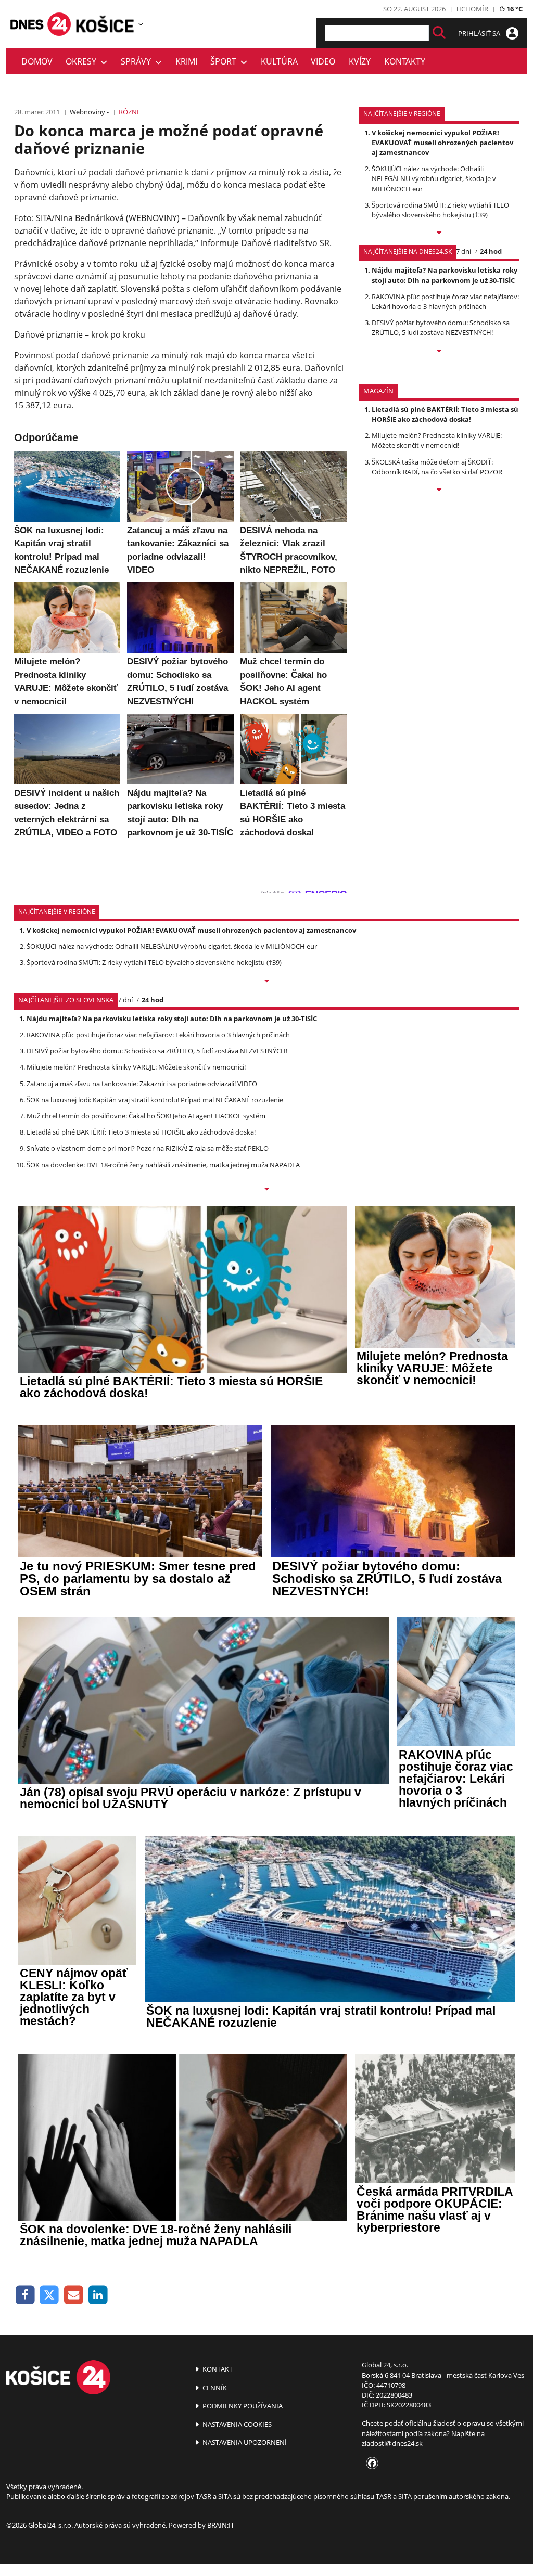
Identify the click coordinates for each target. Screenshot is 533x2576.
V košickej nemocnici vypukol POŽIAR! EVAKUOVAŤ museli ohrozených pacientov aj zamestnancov (442, 143)
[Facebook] (25, 2295)
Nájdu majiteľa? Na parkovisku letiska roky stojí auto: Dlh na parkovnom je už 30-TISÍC (445, 275)
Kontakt (217, 2369)
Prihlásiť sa (480, 33)
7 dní (464, 251)
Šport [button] (225, 61)
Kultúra (279, 61)
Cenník (214, 2388)
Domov (37, 61)
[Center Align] (439, 33)
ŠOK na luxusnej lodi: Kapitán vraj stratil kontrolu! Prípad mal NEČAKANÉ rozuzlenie (155, 1100)
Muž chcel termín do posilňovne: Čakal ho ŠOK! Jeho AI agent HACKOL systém (146, 1116)
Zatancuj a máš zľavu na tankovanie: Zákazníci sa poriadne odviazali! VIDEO (142, 1084)
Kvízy (360, 61)
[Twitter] (50, 2295)
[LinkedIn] (98, 2295)
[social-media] (370, 2464)
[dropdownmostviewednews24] (439, 352)
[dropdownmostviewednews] (439, 234)
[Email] (74, 2295)
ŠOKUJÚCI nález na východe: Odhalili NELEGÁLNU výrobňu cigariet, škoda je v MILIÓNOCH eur (434, 178)
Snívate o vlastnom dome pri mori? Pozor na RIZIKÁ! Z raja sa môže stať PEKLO (148, 1148)
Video (323, 61)
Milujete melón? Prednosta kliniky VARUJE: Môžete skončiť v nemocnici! (437, 440)
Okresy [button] (83, 61)
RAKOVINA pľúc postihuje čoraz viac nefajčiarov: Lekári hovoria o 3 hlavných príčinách (445, 301)
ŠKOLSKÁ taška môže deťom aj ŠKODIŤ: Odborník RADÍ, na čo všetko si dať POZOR (437, 467)
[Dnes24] (105, 24)
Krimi (186, 61)
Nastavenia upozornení (244, 2442)
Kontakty (405, 61)
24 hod (491, 251)
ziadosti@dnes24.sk (392, 2443)
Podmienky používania (242, 2406)
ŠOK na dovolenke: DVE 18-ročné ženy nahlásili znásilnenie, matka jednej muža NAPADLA (163, 1165)
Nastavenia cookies (236, 2424)
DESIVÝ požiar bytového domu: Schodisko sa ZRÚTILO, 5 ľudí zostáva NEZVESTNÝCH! (441, 327)
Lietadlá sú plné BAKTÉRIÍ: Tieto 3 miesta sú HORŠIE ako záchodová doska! (445, 414)
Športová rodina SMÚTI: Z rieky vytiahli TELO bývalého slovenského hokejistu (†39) (440, 210)
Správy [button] (138, 61)
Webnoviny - (89, 112)
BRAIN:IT (221, 2525)
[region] (141, 24)
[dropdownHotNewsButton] (439, 491)
